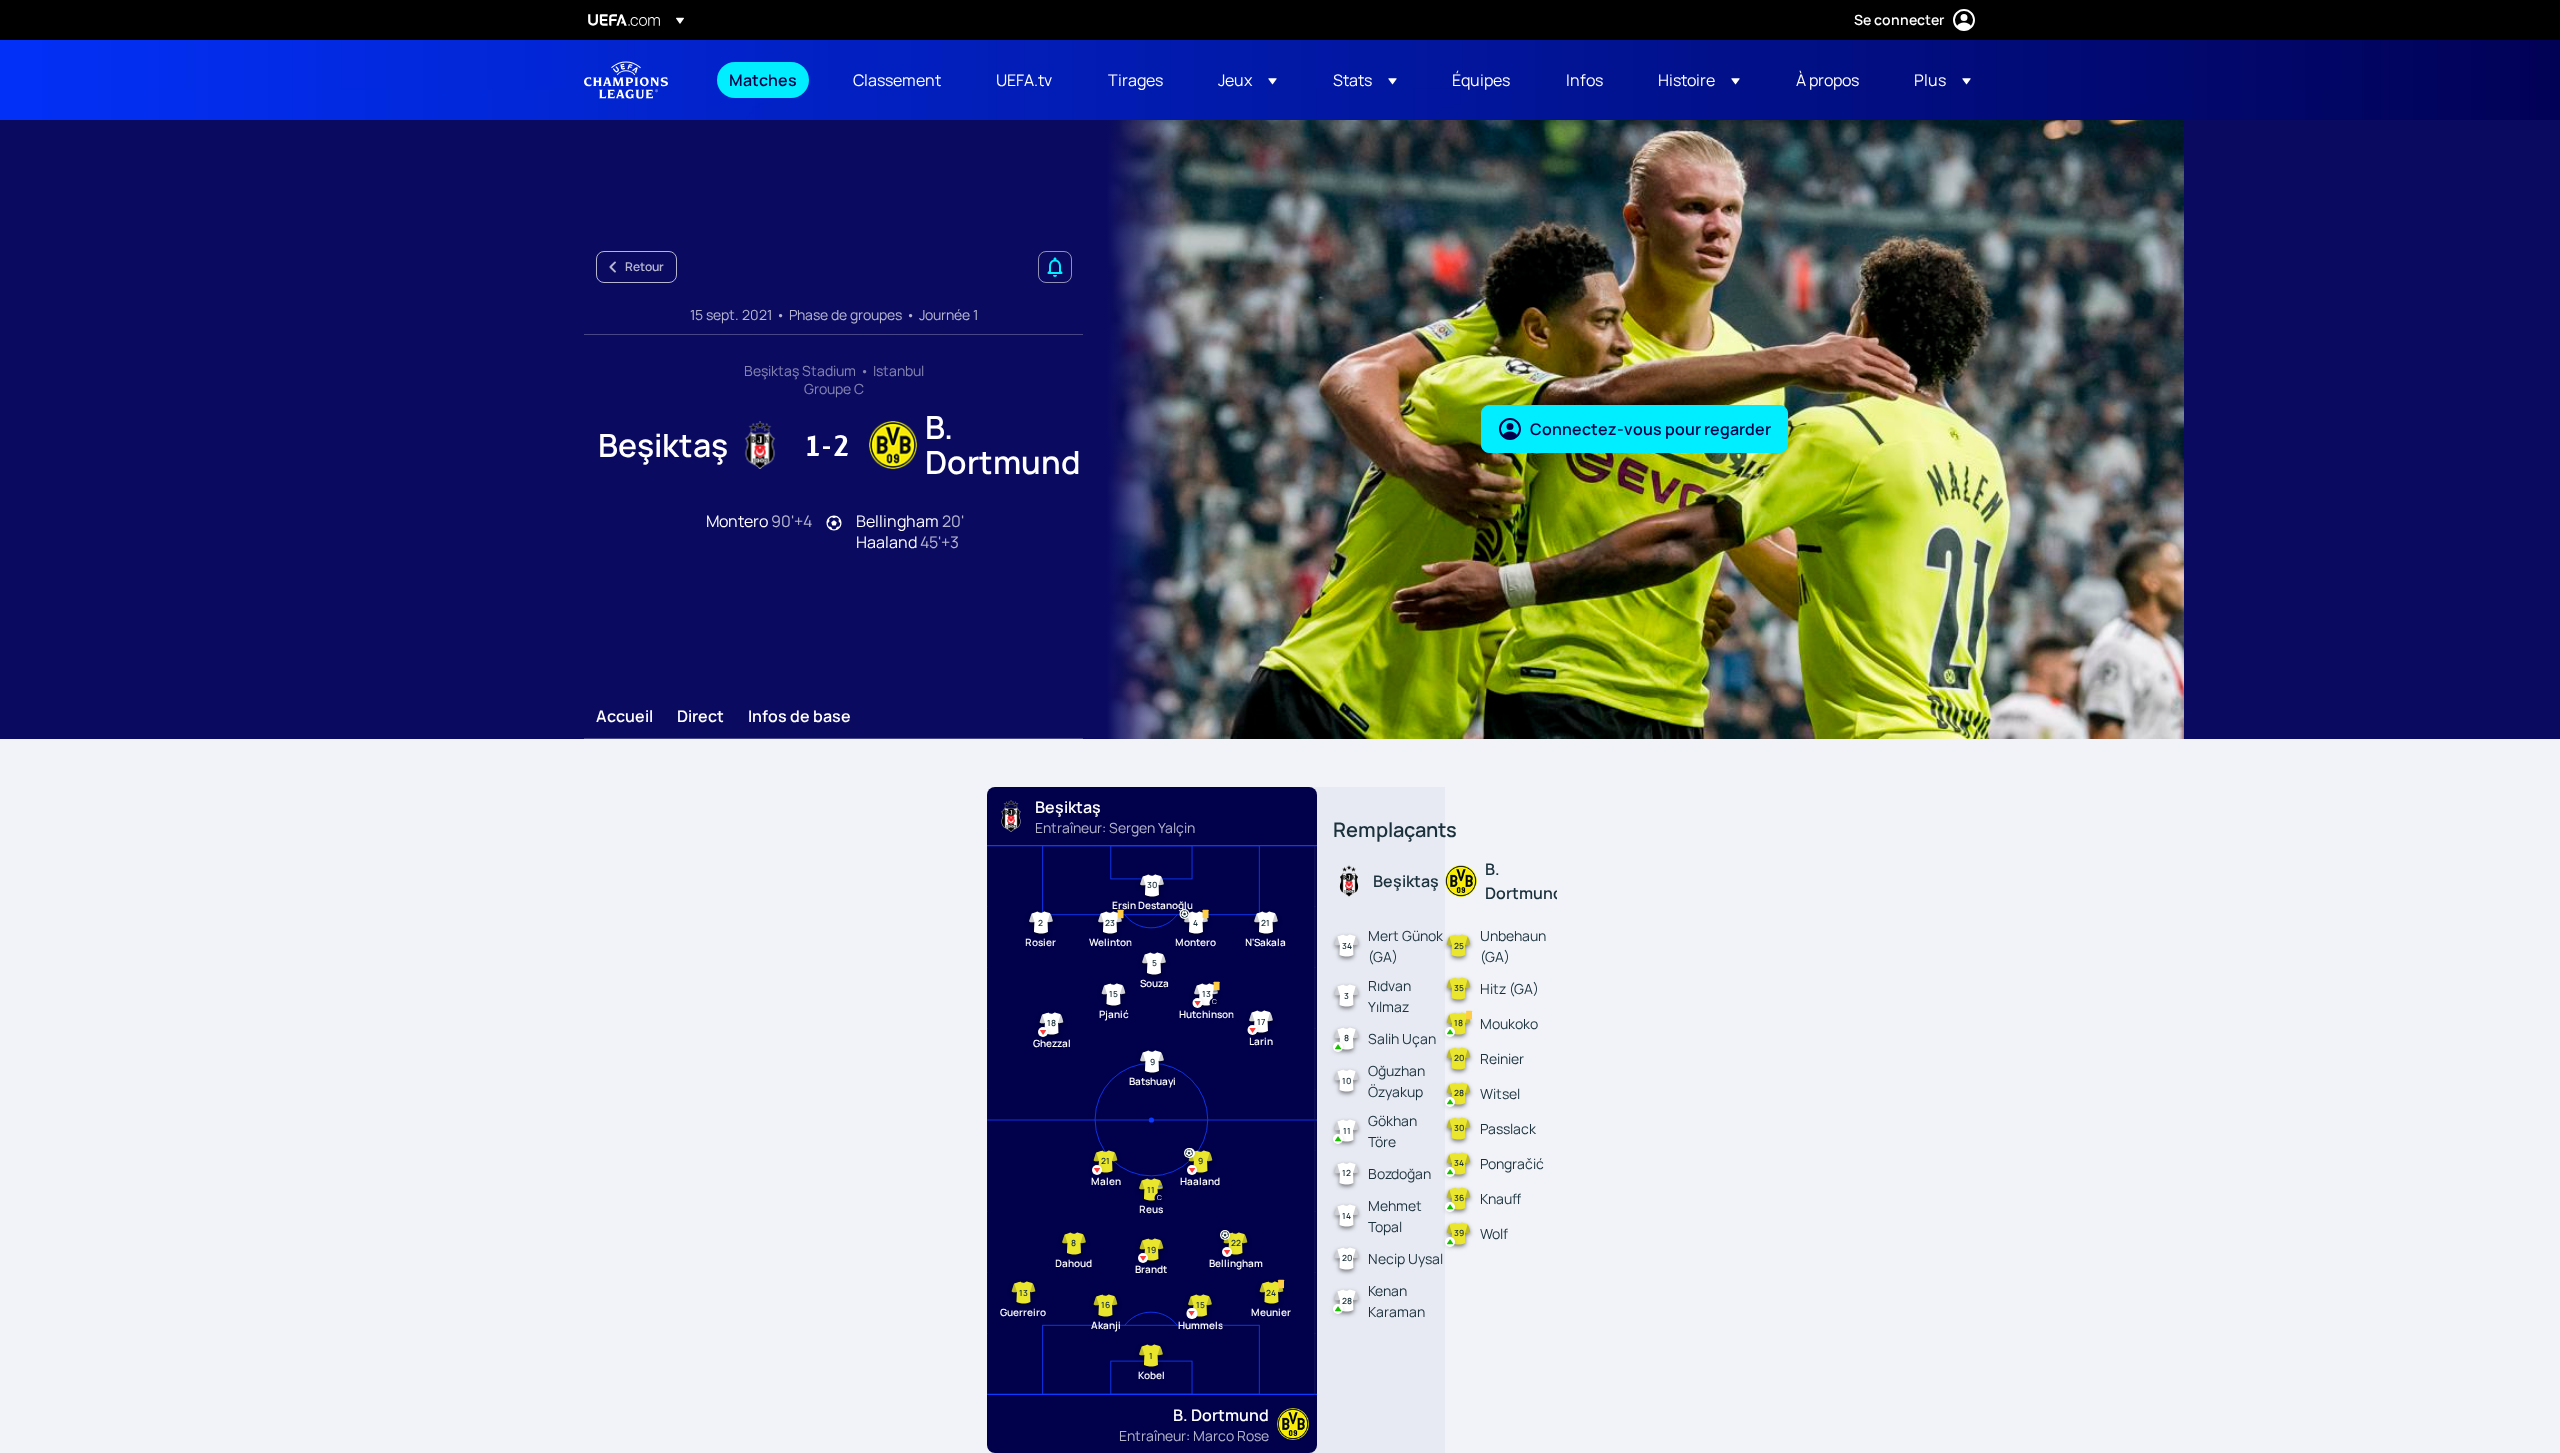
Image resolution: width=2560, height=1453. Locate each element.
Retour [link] (644, 266)
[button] (1247, 80)
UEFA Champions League (626, 80)
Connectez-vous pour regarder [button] (1650, 429)
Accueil (624, 717)
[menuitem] (766, 80)
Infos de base (799, 717)
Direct (700, 717)
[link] (763, 80)
